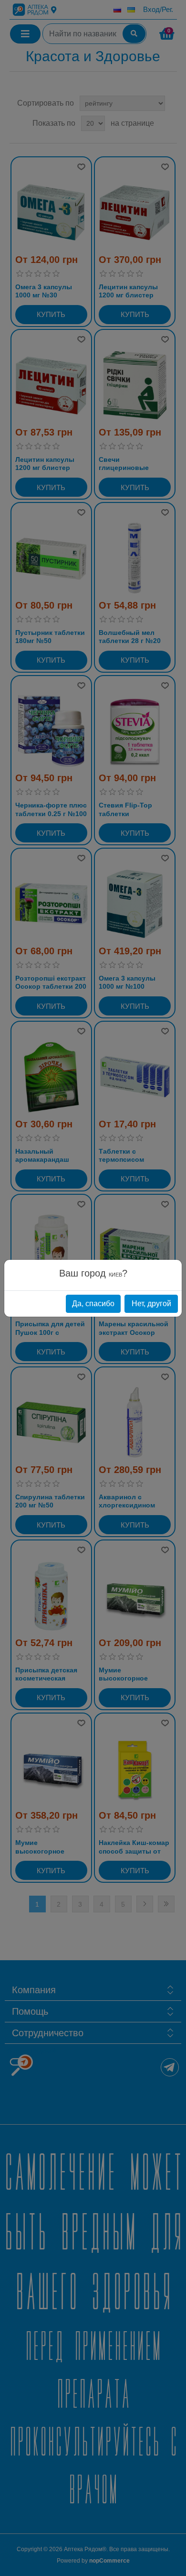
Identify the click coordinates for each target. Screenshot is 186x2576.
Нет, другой (151, 1304)
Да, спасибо (93, 1304)
